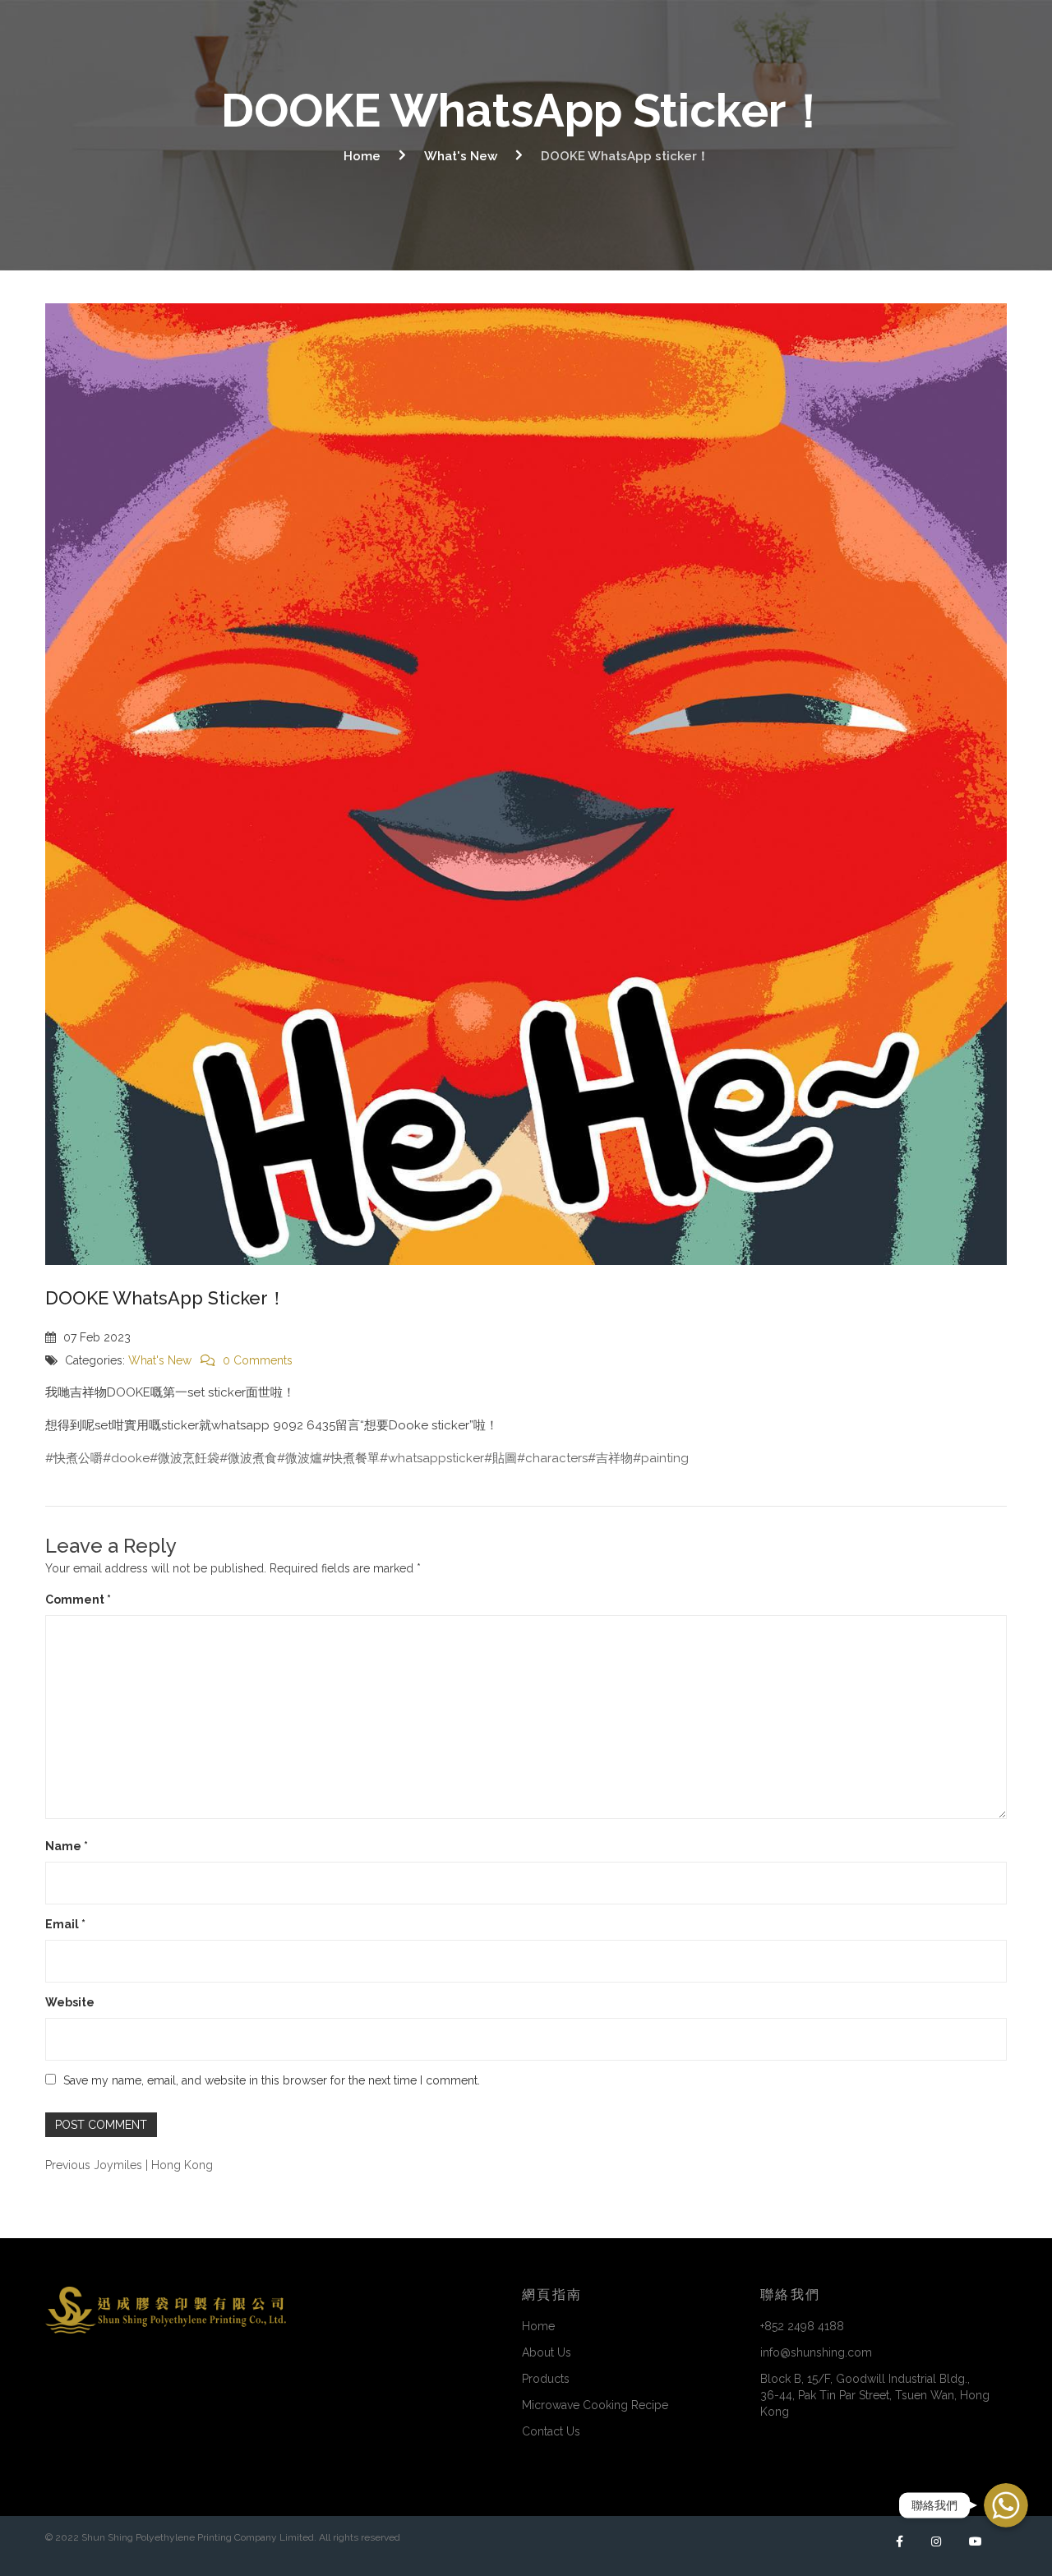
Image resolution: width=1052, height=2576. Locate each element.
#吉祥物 (610, 1458)
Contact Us (551, 2431)
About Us (547, 2352)
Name (67, 1846)
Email (65, 1924)
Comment (78, 1600)
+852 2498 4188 (802, 2326)
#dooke (126, 1458)
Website (70, 2002)
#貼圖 (501, 1458)
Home (362, 156)
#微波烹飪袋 (185, 1458)
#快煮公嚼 (74, 1458)
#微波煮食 (248, 1458)
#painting (661, 1458)
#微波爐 (300, 1458)
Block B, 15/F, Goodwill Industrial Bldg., (875, 2395)
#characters (552, 1458)
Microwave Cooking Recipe (595, 2405)
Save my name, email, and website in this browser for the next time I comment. (272, 2080)
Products (546, 2379)
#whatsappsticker (432, 1458)
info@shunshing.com (816, 2352)
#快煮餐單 (351, 1458)
